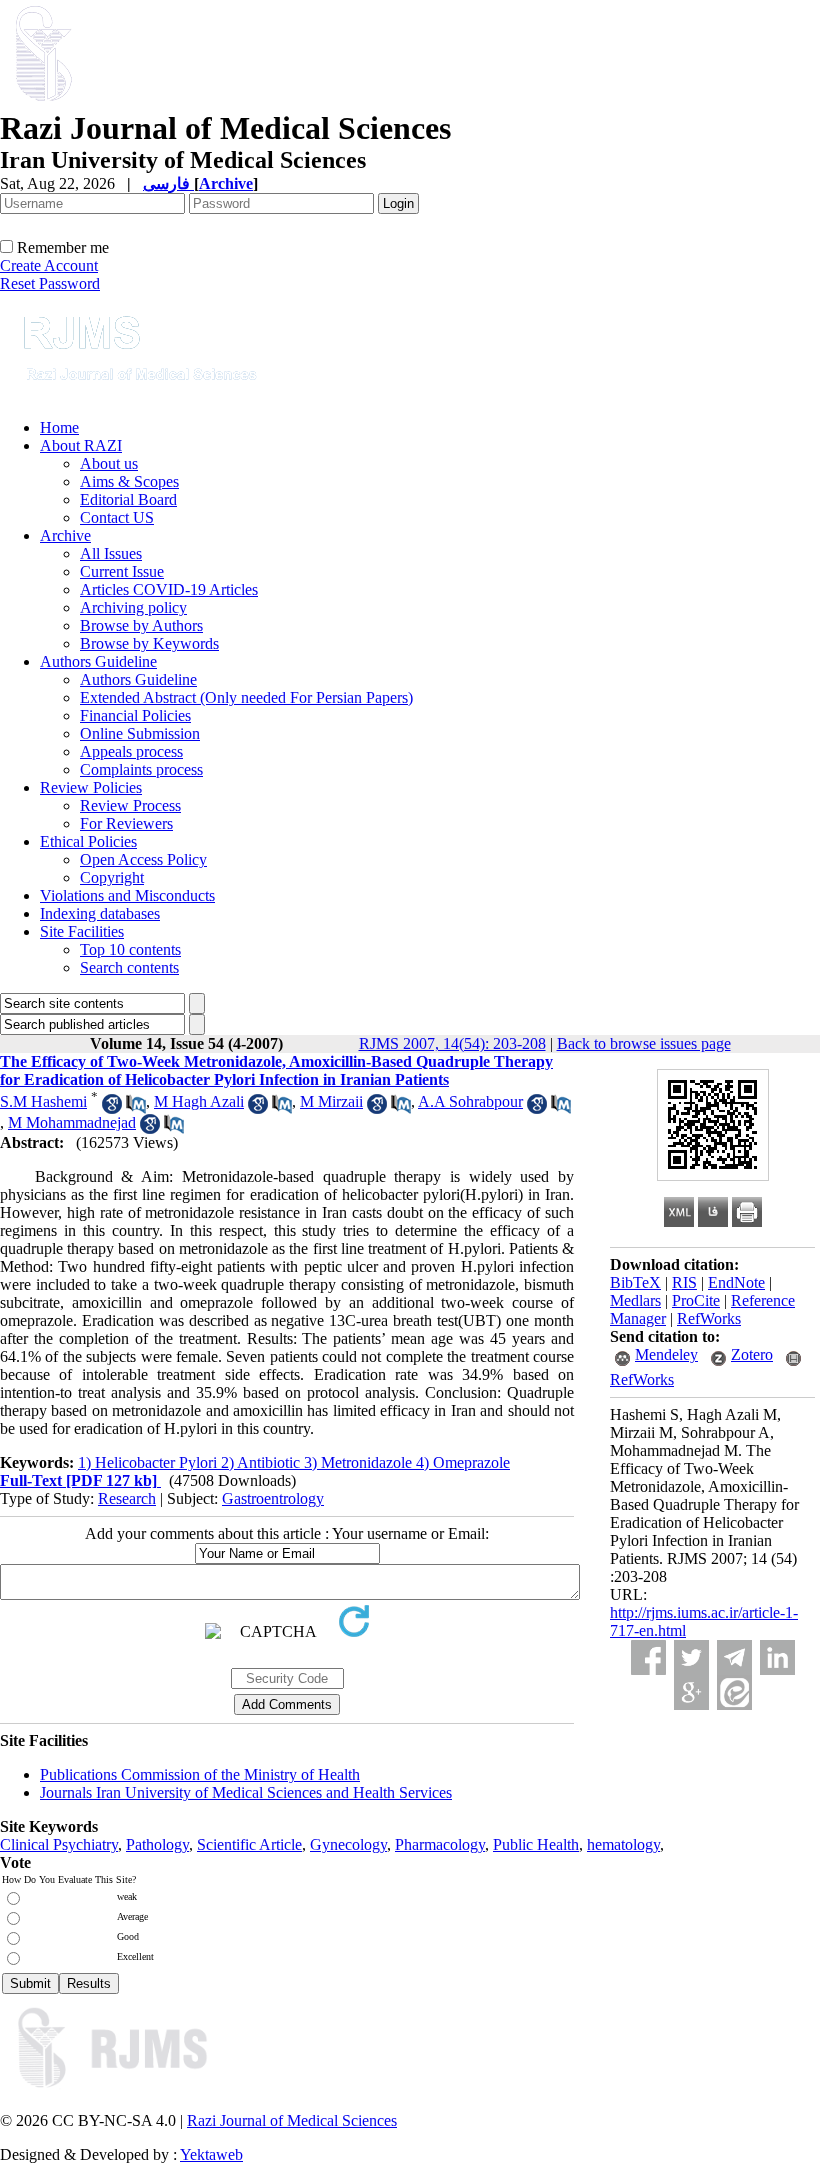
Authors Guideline (98, 661)
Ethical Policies (88, 841)
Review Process (130, 805)
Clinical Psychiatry (59, 1844)
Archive (65, 535)
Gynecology (348, 1844)
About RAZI (81, 445)
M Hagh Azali (199, 1101)
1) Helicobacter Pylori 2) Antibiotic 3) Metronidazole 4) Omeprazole (294, 1462)
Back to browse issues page (644, 1043)
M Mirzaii (331, 1101)
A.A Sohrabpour (470, 1101)
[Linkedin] (777, 1657)
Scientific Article (249, 1844)
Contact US (117, 517)
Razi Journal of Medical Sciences (292, 2120)
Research (127, 1498)
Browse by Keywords (149, 643)
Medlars (635, 1300)
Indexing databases (100, 913)
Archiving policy (133, 607)
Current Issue (122, 571)
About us (109, 463)
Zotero (752, 1354)
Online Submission (140, 733)
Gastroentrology (273, 1498)
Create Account (49, 265)
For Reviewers (126, 823)
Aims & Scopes (129, 481)
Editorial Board (128, 499)
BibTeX (635, 1282)
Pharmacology (440, 1844)
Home (59, 427)
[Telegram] (734, 1657)
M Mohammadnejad (72, 1122)
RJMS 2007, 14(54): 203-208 (452, 1043)
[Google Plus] (691, 1692)
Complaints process (141, 769)
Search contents (129, 967)
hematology (623, 1844)
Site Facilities (82, 931)
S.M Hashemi (43, 1101)
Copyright (112, 877)
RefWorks (709, 1318)
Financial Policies (135, 715)
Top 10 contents (130, 949)
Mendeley (666, 1354)
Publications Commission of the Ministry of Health (200, 1774)
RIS (684, 1282)
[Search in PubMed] (136, 1108)
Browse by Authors (141, 625)
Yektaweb (211, 2154)
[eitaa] (734, 1692)
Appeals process (131, 751)
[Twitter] (691, 1657)
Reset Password (50, 283)
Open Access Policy (143, 859)
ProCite (696, 1300)
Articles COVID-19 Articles (169, 589)
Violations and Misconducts (127, 895)
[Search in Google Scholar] (112, 1108)
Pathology (157, 1844)
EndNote (736, 1282)
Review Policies (91, 787)
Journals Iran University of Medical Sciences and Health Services (246, 1792)
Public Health (536, 1844)
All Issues (111, 553)
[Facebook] (648, 1657)
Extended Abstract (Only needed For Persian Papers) (246, 697)
